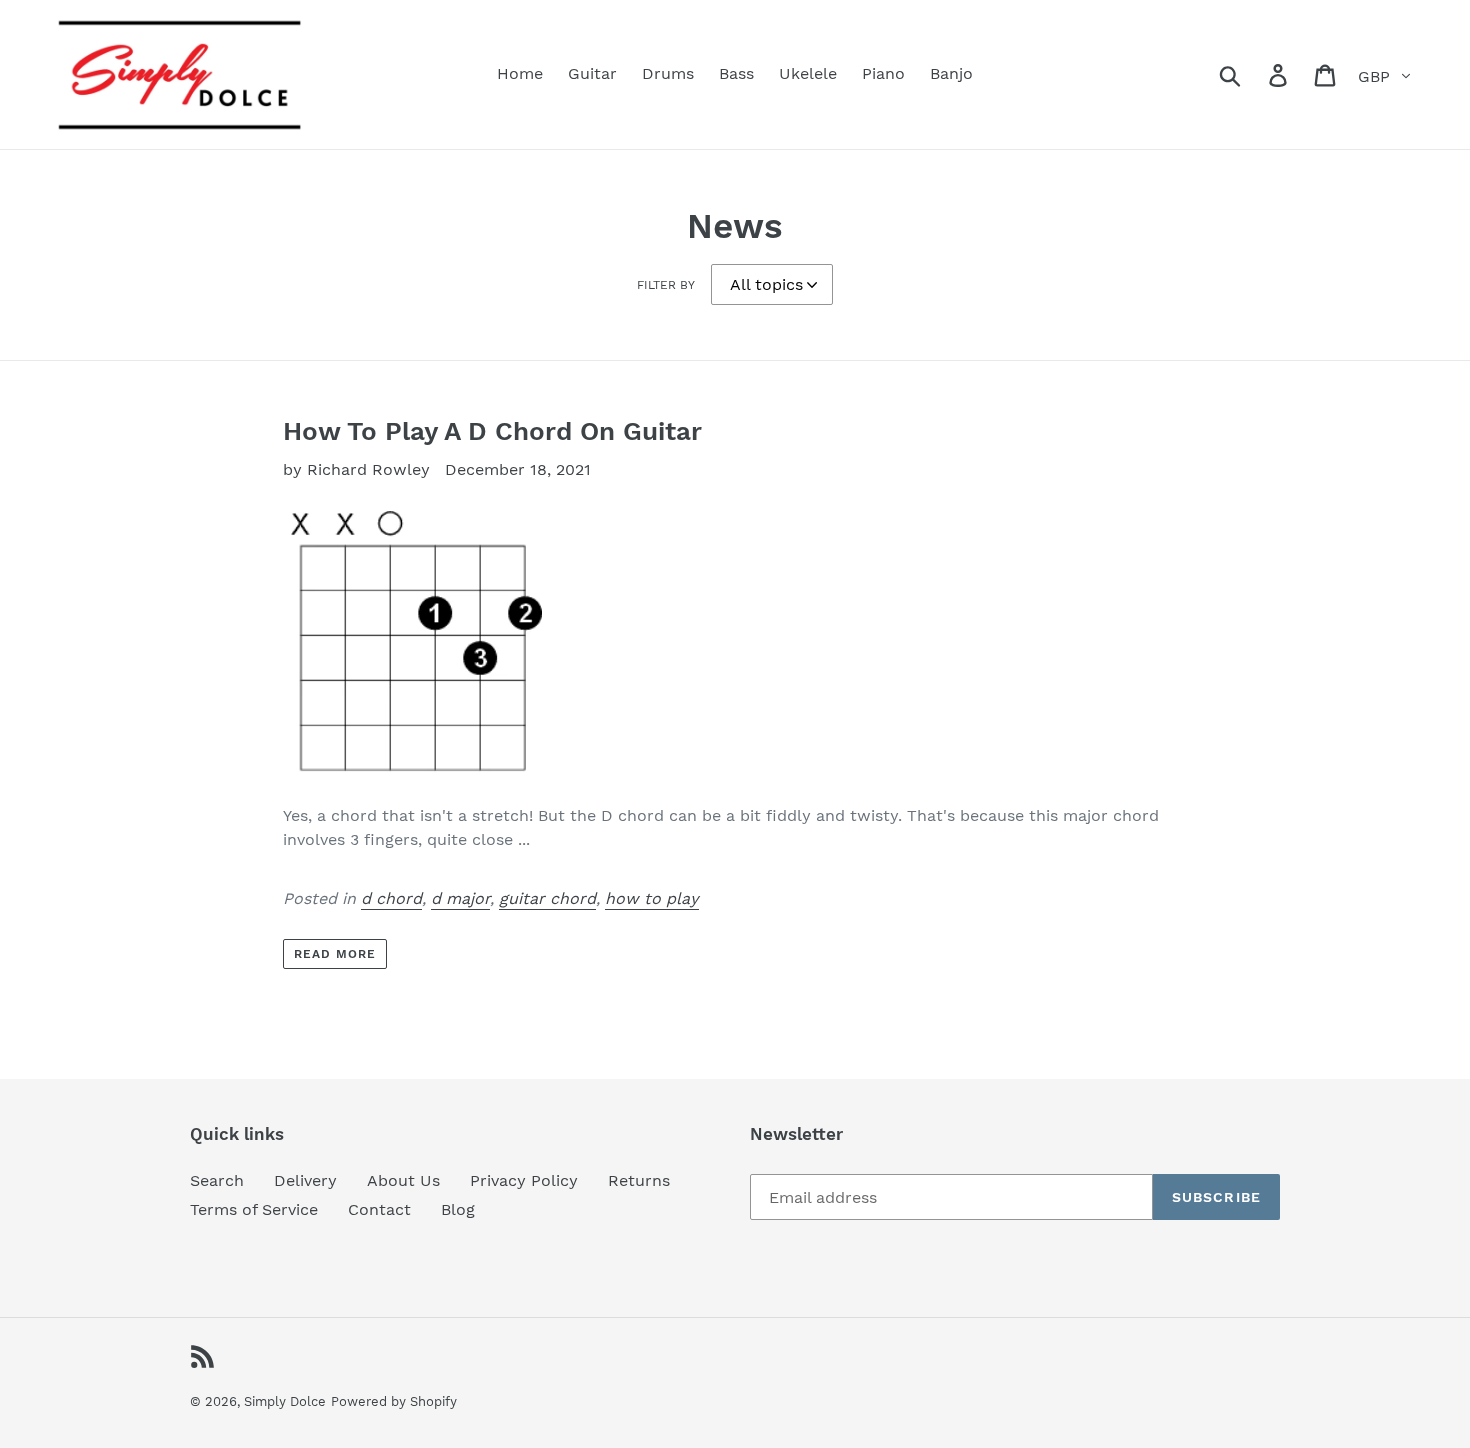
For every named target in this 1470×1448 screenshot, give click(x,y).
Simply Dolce (285, 1401)
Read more (335, 954)
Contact (379, 1209)
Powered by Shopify (394, 1401)
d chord (391, 898)
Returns (639, 1180)
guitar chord (547, 898)
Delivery (305, 1180)
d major (460, 898)
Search (217, 1180)
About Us (403, 1180)
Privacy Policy (524, 1180)
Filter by (666, 285)
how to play (652, 898)
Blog (458, 1209)
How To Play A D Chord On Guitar (492, 431)
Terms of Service (254, 1209)
